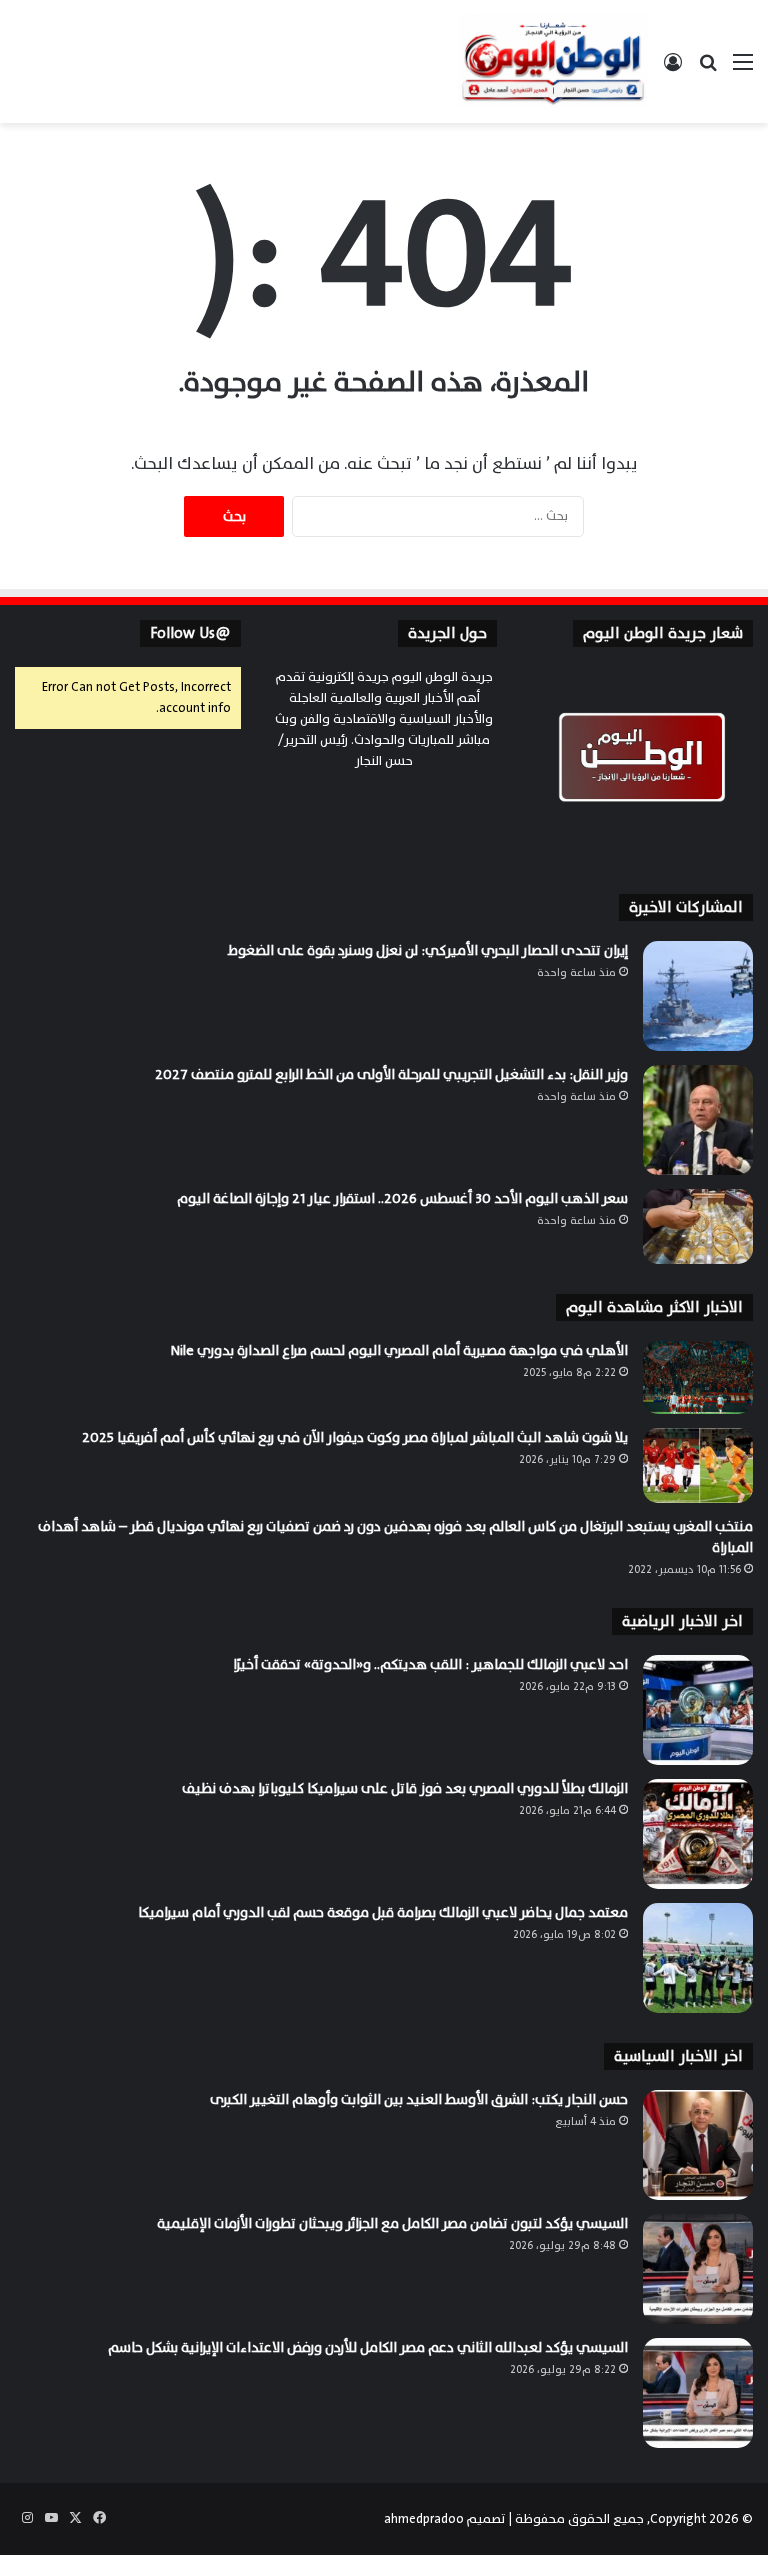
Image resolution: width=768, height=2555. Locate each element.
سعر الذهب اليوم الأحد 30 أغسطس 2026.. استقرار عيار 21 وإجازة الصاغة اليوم (402, 1198)
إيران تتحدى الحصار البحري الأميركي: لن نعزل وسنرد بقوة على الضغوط (428, 950)
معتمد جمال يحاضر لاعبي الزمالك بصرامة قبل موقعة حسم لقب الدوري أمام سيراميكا (383, 1912)
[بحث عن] (708, 69)
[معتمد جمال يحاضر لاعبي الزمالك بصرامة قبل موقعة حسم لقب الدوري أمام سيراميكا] (698, 1958)
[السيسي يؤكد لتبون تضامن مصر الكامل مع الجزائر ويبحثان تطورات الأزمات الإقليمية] (698, 2269)
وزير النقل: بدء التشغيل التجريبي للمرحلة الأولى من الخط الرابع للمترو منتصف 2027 (391, 1074)
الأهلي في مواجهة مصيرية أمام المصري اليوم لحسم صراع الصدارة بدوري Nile (398, 1350)
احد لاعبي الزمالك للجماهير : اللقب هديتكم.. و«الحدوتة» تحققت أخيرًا (430, 1664)
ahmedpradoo (424, 2519)
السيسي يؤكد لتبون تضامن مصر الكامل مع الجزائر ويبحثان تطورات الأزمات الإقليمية (392, 2223)
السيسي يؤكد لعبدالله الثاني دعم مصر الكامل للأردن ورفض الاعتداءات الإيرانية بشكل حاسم (368, 2347)
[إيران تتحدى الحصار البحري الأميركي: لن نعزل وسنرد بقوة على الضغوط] (698, 996)
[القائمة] (743, 69)
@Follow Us (190, 633)
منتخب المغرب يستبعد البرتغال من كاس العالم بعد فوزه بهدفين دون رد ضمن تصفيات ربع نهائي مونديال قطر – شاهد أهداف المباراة (395, 1537)
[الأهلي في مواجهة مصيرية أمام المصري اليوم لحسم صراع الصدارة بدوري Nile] (698, 1377)
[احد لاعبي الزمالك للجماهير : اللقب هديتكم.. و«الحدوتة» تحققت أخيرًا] (698, 1710)
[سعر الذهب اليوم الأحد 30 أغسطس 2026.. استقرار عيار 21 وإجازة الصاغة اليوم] (698, 1226)
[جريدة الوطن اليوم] (553, 61)
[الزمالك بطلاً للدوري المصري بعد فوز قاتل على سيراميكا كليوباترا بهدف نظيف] (698, 1834)
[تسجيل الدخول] (673, 69)
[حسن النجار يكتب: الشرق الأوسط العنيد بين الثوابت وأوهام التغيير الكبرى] (698, 2145)
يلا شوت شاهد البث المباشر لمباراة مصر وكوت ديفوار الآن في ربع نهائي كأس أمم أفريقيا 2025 (355, 1437)
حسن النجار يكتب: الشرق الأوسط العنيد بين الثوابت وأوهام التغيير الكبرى (419, 2099)
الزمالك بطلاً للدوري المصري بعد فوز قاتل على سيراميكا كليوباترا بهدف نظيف (405, 1788)
